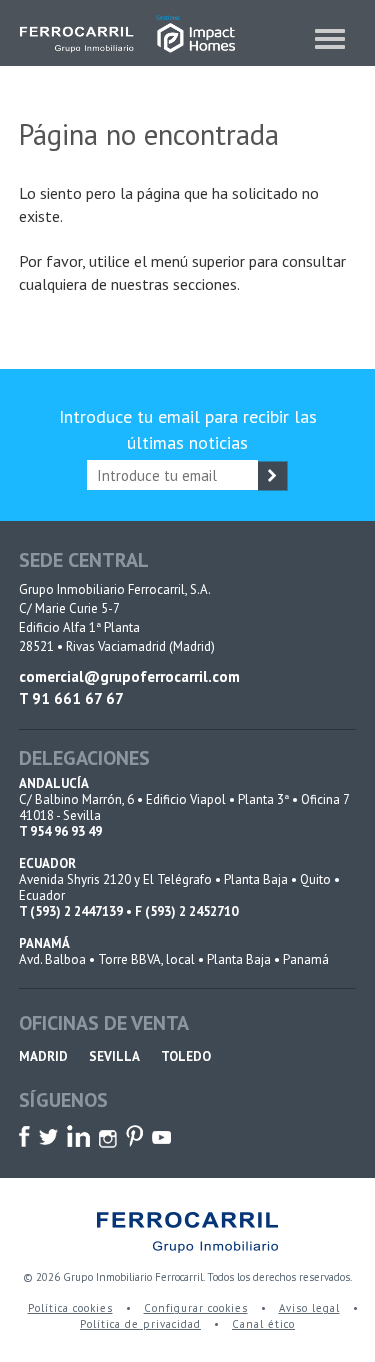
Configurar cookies (196, 1308)
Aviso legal (309, 1308)
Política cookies (70, 1308)
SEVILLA (114, 1056)
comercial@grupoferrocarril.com (129, 676)
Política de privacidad (140, 1324)
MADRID (43, 1056)
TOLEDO (186, 1056)
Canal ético (263, 1324)
